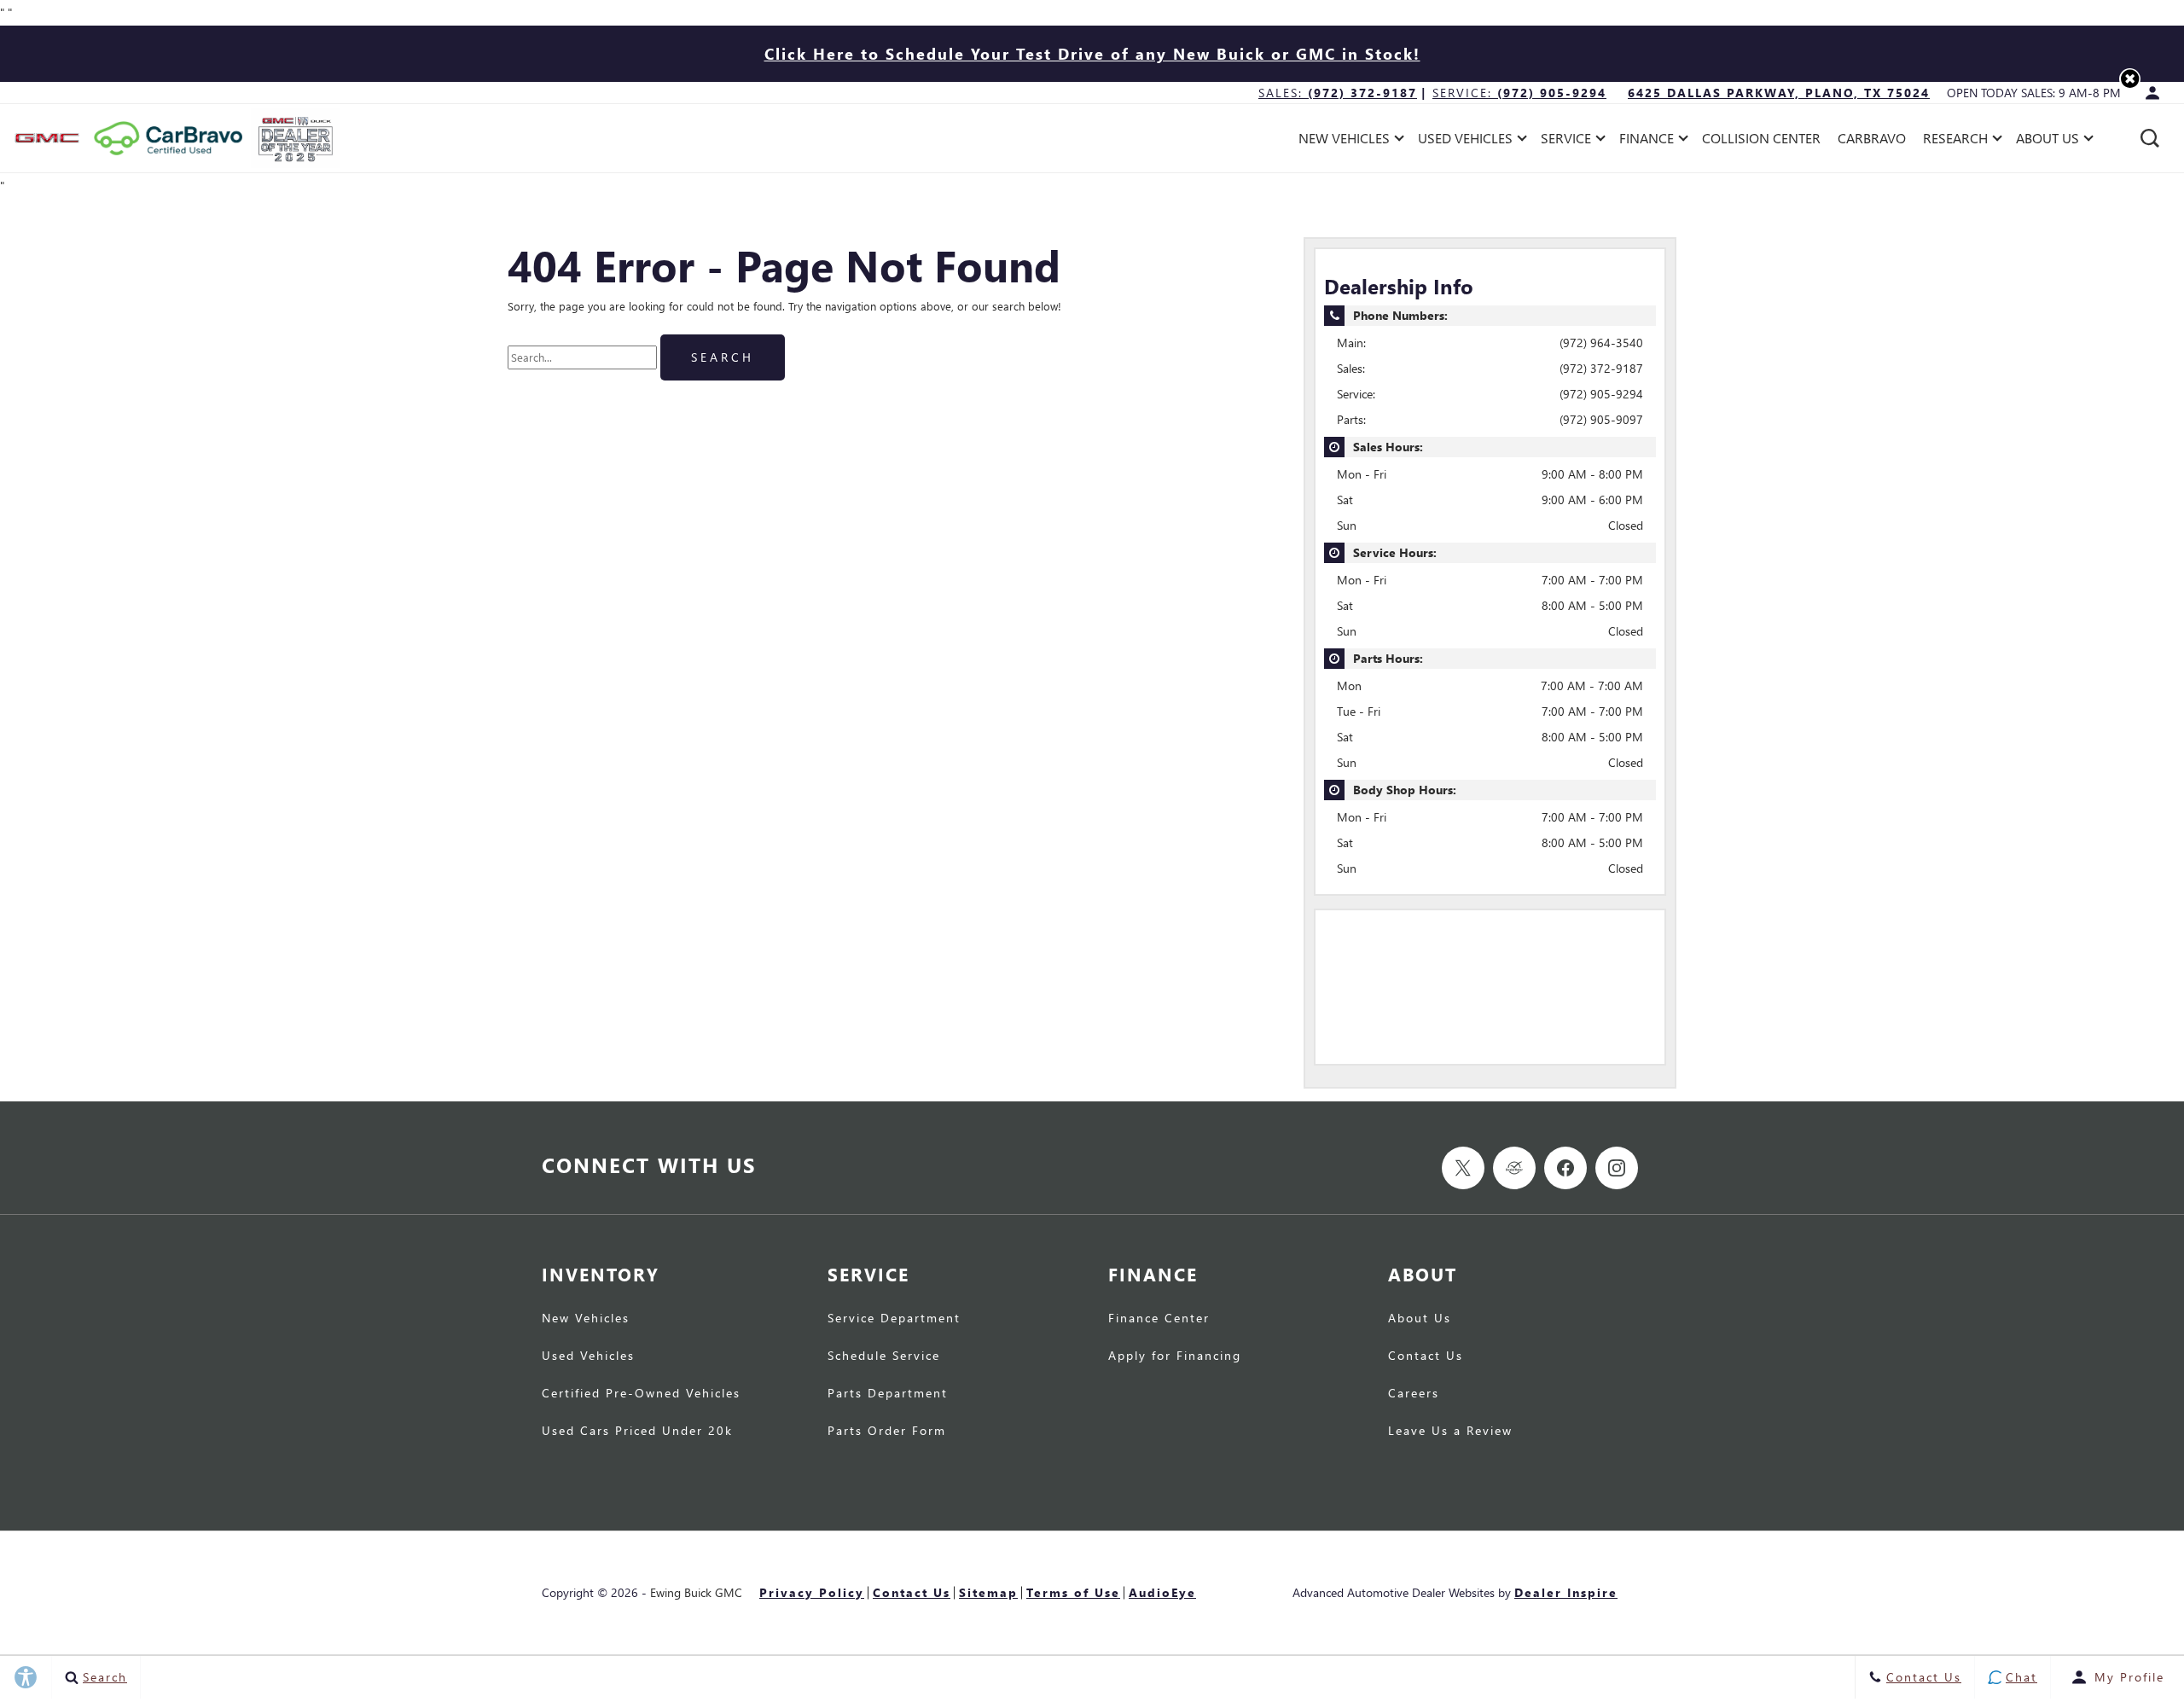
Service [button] (1565, 141)
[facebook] (1565, 1168)
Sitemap (988, 1592)
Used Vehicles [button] (1465, 141)
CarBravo (1872, 138)
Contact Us (1426, 1356)
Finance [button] (1646, 141)
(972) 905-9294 (1601, 394)
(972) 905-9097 (1601, 419)
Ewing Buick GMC (696, 1592)
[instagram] (1617, 1168)
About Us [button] (2047, 141)
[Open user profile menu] (2152, 93)
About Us (1420, 1319)
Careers (1414, 1394)
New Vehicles (586, 1319)
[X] (1463, 1168)
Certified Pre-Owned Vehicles (641, 1394)
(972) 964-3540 (1601, 343)
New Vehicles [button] (1344, 141)
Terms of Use (1073, 1592)
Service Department (894, 1319)
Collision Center (1761, 138)
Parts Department (888, 1394)
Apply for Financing (1175, 1356)
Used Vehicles (588, 1356)
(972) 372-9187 (1601, 368)
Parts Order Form (887, 1432)
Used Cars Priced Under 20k (637, 1432)
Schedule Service (884, 1356)
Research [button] (1955, 141)
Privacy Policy (812, 1592)
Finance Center (1159, 1319)
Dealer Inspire (1566, 1592)
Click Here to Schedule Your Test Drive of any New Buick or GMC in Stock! (1092, 53)
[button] (2130, 79)
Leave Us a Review (1450, 1432)
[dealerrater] (1514, 1168)
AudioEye (1162, 1592)
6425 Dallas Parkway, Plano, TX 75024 (1779, 93)
